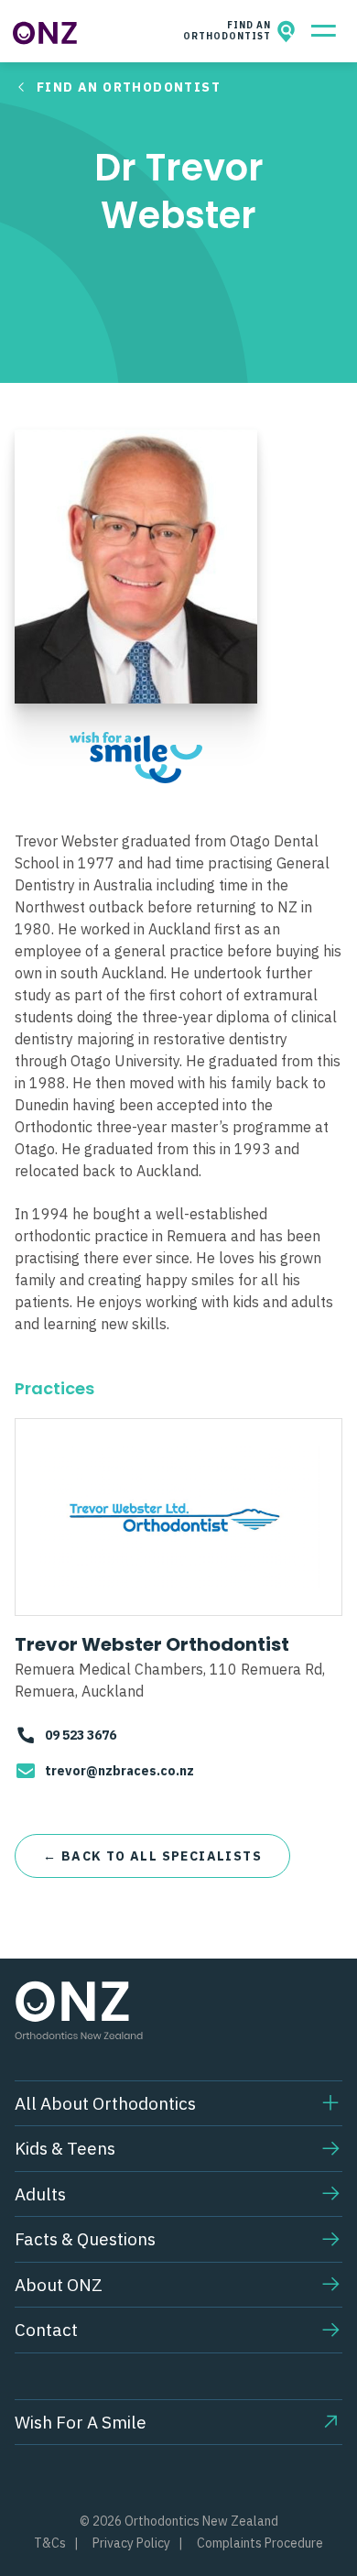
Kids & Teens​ (65, 2148)
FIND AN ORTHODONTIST (230, 31)
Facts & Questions (85, 2239)
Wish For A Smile (81, 2422)
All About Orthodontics (105, 2103)
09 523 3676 (81, 1735)
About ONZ (59, 2285)
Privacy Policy (131, 2543)
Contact (46, 2330)
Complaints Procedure (260, 2543)
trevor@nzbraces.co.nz (119, 1771)
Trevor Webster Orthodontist (152, 1644)
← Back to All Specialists (152, 1856)
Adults (40, 2194)
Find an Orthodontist (129, 87)
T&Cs (50, 2543)
